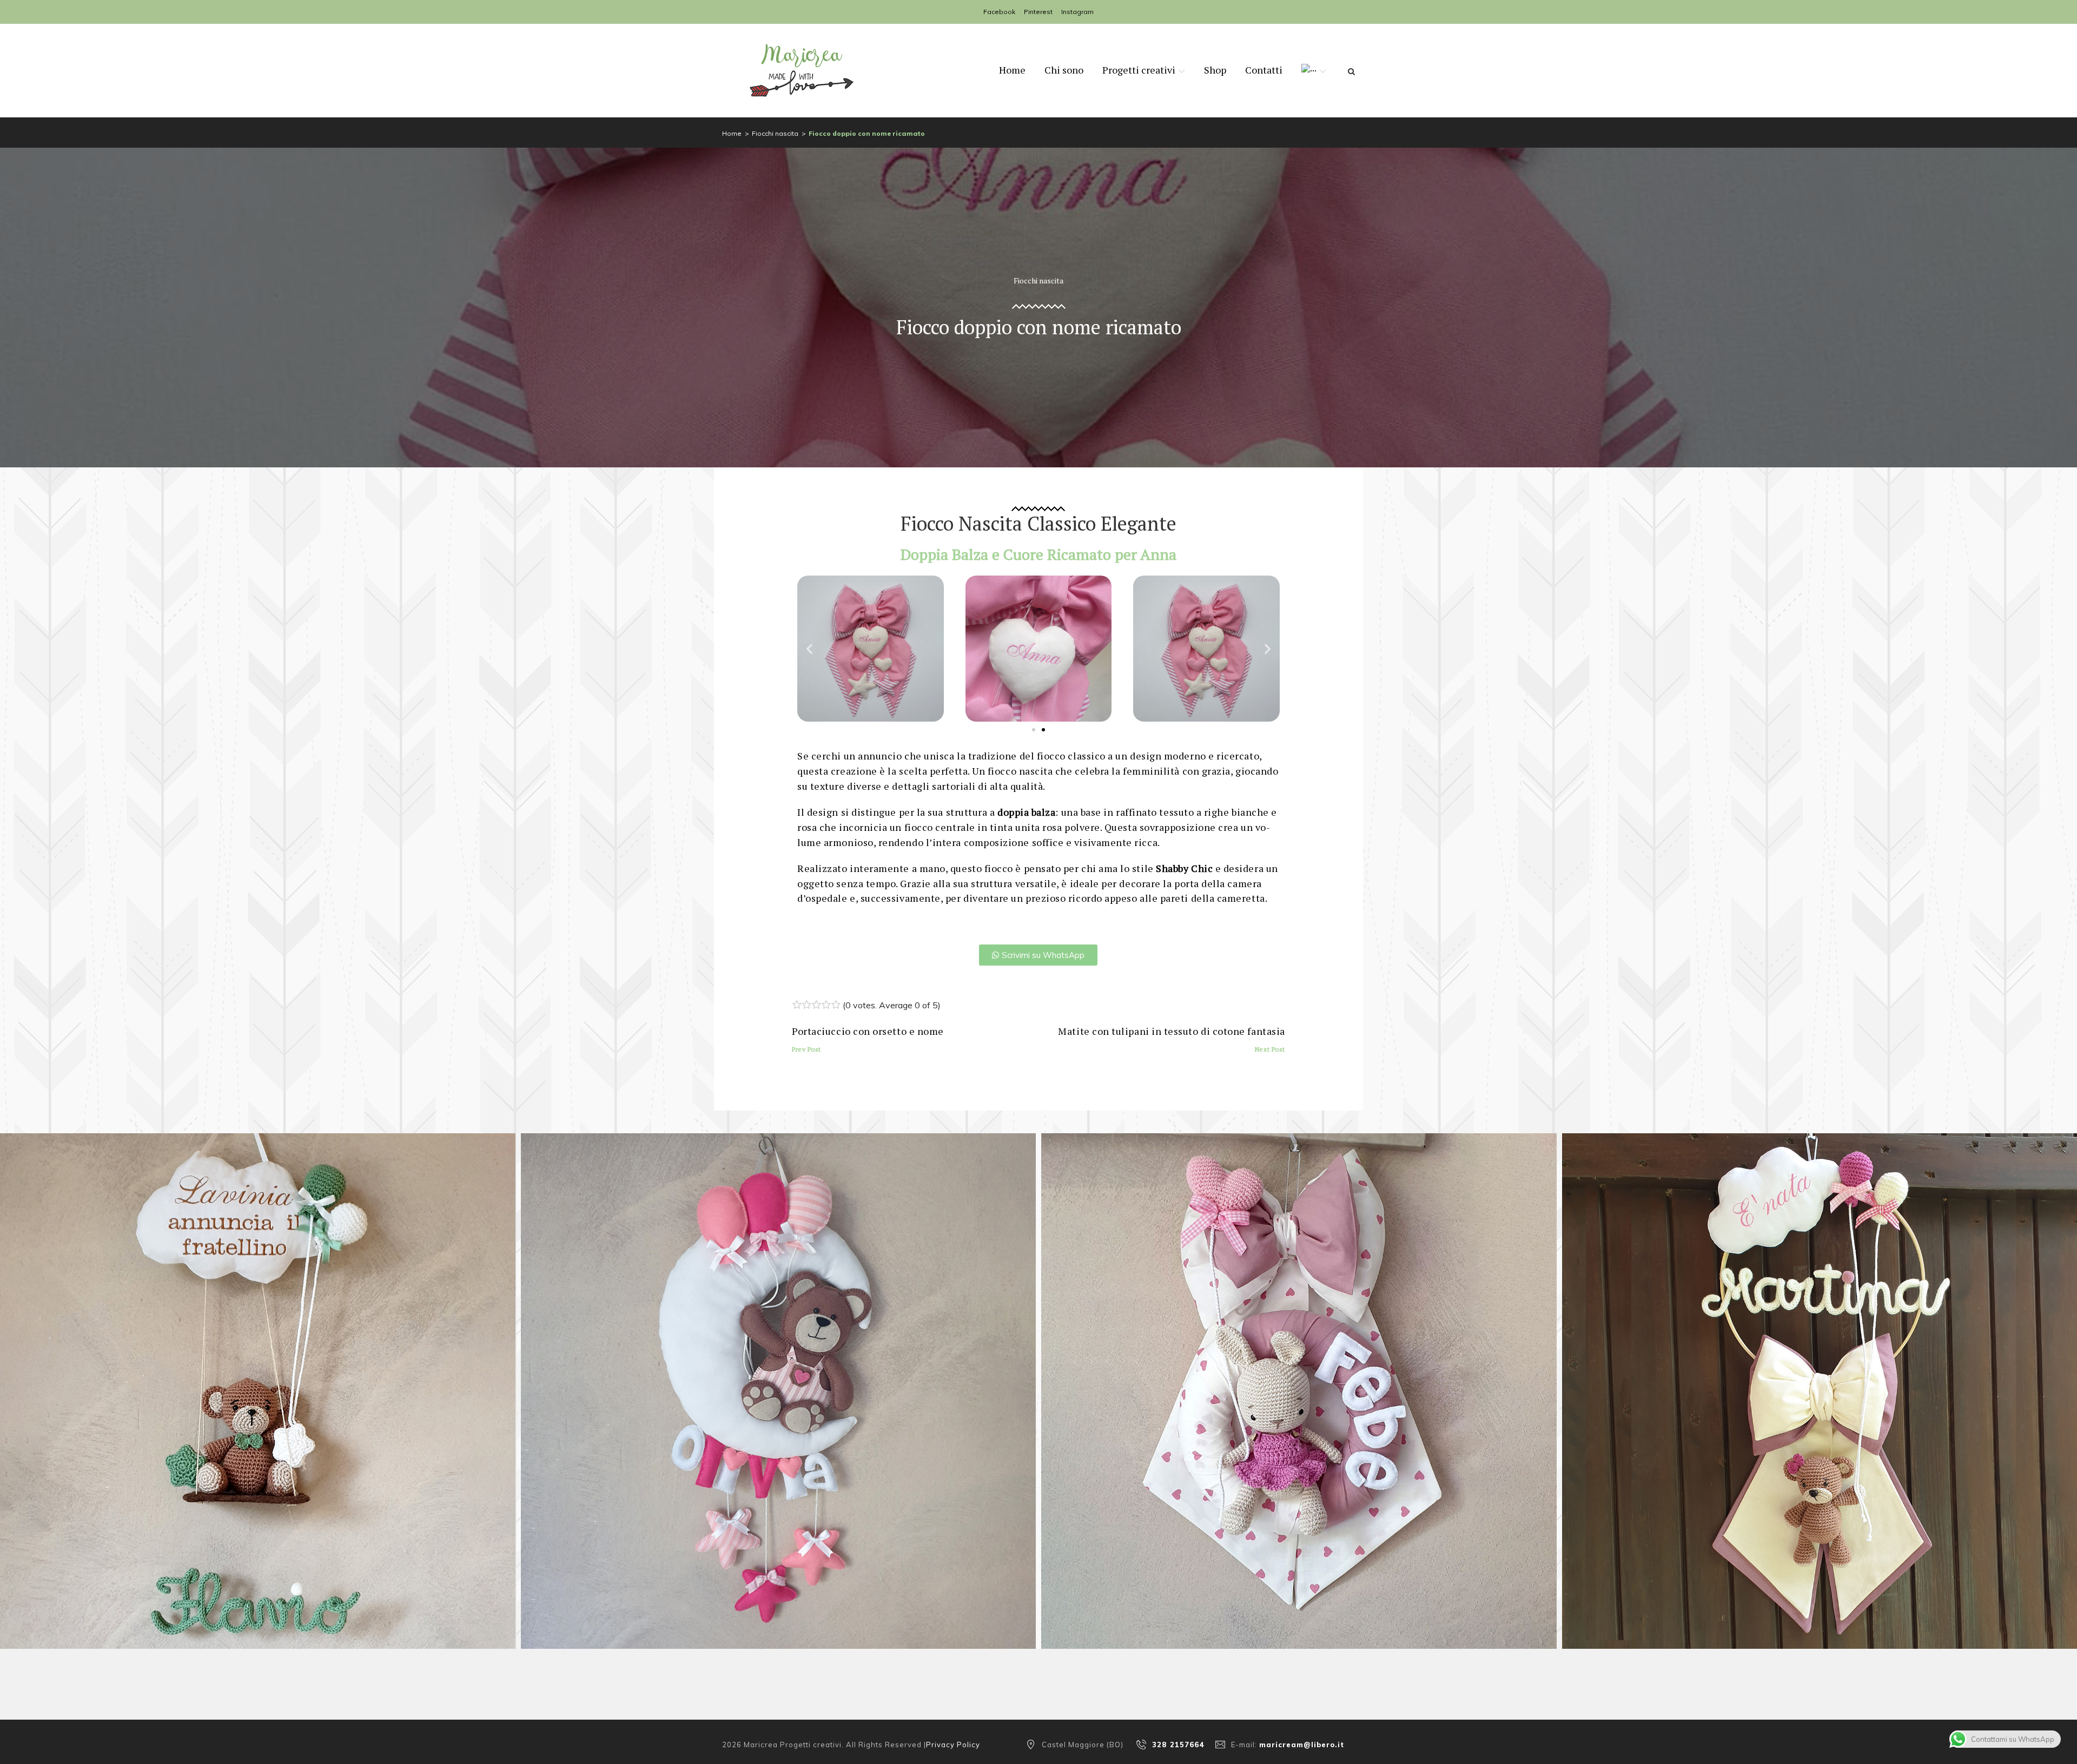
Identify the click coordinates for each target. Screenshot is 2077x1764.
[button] (809, 648)
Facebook (999, 12)
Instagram (1077, 12)
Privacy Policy (953, 1745)
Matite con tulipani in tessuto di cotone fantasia (1171, 1039)
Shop (1215, 70)
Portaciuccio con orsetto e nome (868, 1039)
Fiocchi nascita (775, 133)
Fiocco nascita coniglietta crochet (1299, 1398)
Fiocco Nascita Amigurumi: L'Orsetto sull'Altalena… (257, 1398)
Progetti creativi (1139, 70)
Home (1012, 70)
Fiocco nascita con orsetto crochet (1819, 1398)
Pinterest (1038, 12)
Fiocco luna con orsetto (778, 1398)
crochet (1270, 1379)
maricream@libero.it (1302, 1745)
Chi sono (1064, 70)
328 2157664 (1178, 1745)
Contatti (1264, 70)
